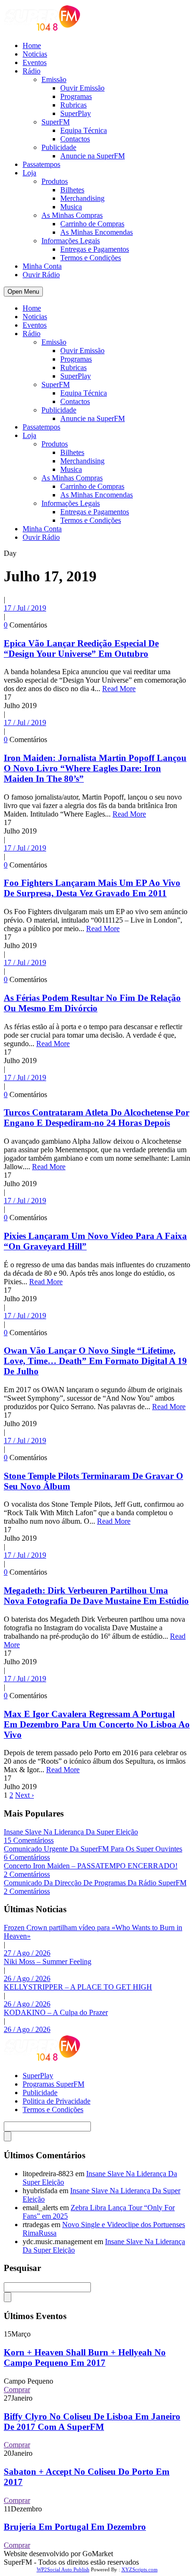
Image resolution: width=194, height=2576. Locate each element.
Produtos (55, 181)
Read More (119, 689)
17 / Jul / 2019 (25, 608)
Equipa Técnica (84, 130)
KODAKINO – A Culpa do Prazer (56, 2012)
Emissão (54, 79)
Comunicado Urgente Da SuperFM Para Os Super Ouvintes (93, 1849)
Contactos (75, 139)
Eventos (35, 62)
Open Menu (23, 292)
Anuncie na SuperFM (93, 156)
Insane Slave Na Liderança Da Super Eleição (71, 1832)
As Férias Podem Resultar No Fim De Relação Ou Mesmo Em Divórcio (92, 1003)
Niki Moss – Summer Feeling (48, 1961)
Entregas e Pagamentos (95, 249)
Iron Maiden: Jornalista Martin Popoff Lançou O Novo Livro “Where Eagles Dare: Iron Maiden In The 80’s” (95, 768)
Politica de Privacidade (57, 2101)
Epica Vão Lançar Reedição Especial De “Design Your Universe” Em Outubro (81, 648)
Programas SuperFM (53, 2084)
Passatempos (41, 164)
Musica (71, 207)
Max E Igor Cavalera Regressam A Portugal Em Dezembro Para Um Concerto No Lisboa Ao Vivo (97, 1724)
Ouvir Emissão (82, 88)
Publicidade (59, 147)
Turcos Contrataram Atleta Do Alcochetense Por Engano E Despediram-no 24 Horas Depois (97, 1118)
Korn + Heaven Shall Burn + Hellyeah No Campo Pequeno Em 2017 (85, 2357)
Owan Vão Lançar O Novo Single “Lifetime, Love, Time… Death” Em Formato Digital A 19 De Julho (95, 1361)
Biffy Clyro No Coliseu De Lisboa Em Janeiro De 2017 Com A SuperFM (92, 2422)
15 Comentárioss (29, 1840)
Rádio (32, 71)
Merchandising (82, 198)
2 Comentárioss (27, 1874)
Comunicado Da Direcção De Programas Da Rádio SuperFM (95, 1883)
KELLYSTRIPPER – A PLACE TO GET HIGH (78, 1987)
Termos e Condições (91, 258)
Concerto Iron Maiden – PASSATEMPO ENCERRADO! (91, 1866)
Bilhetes (72, 190)
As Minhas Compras (72, 215)
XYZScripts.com (140, 2569)
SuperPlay (76, 113)
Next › (24, 1795)
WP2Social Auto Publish (63, 2569)
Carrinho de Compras (92, 224)
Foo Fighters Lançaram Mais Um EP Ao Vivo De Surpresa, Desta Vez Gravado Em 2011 (92, 888)
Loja (29, 173)
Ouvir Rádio (41, 275)
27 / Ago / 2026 (27, 1953)
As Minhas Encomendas (97, 232)
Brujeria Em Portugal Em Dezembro (75, 2527)
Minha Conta (42, 266)
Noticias (35, 54)
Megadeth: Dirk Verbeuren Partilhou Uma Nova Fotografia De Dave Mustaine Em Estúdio (96, 1596)
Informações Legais (71, 241)
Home (32, 45)
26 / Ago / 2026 (27, 1978)
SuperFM (56, 122)
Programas (76, 96)
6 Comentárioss (27, 1857)
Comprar (17, 2390)
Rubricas (73, 105)
